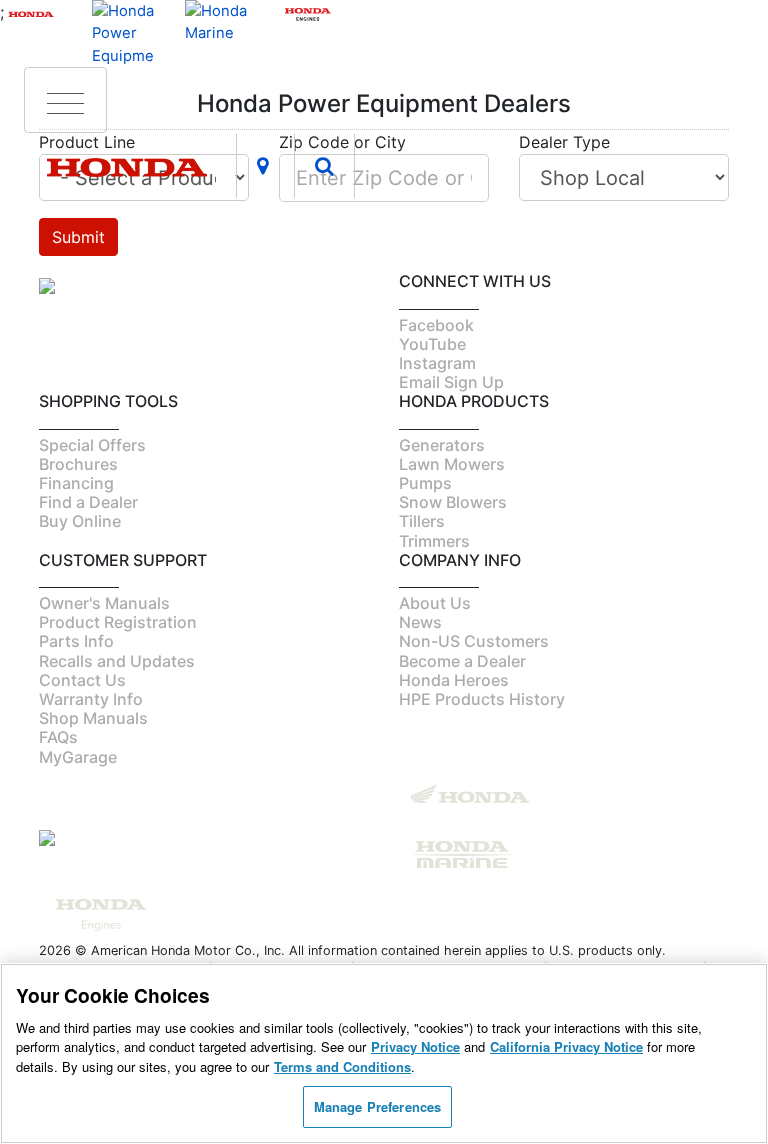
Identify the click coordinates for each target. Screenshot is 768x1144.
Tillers (422, 521)
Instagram (437, 363)
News (420, 622)
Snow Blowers (453, 502)
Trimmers (434, 541)
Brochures (78, 464)
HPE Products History (482, 699)
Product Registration (118, 622)
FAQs (58, 737)
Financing (76, 483)
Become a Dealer (462, 661)
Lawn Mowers (452, 464)
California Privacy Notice (566, 1046)
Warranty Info (91, 699)
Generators (442, 445)
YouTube (432, 344)
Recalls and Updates (117, 661)
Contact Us (82, 680)
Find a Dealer (88, 502)
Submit (78, 237)
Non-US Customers (474, 641)
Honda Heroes (454, 680)
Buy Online (80, 521)
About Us (435, 603)
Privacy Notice (415, 1046)
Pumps (425, 483)
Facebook (436, 325)
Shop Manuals (93, 718)
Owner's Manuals (104, 603)
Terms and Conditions (342, 1066)
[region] (384, 1053)
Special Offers (92, 445)
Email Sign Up (451, 382)
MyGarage (78, 757)
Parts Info (76, 641)
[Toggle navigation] (65, 100)
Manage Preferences (377, 1106)
